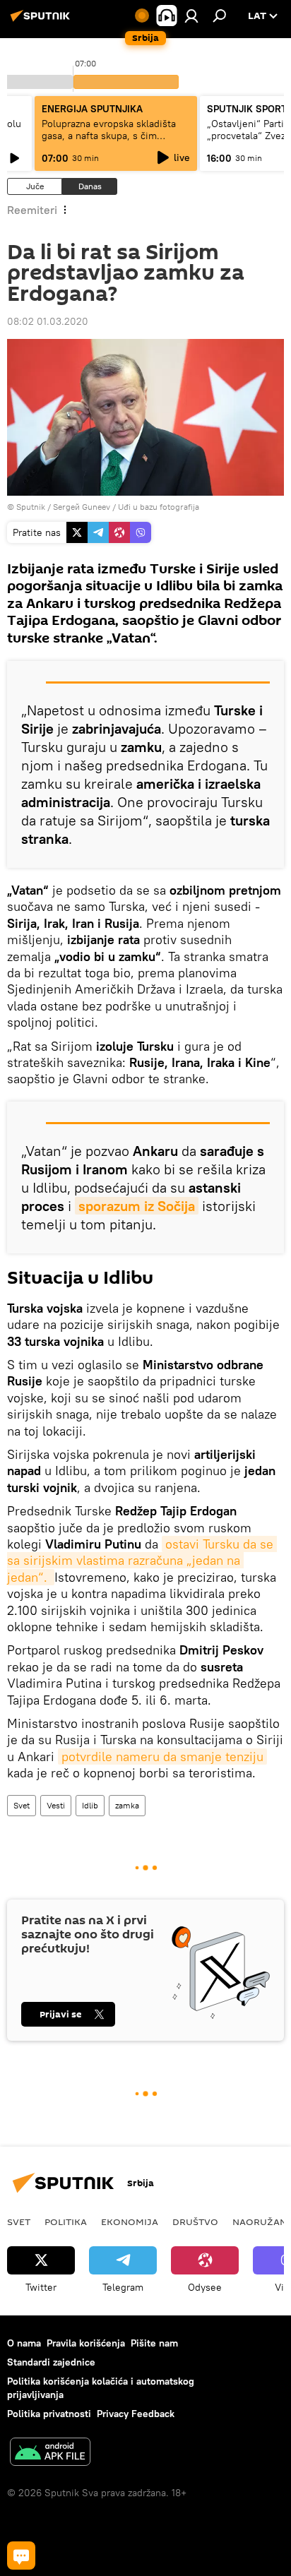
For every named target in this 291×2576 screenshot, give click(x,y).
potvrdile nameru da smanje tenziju (162, 1757)
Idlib (90, 1805)
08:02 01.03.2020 (48, 321)
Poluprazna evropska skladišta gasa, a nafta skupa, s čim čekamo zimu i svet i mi (109, 136)
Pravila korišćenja (86, 2343)
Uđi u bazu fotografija (159, 507)
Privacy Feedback (136, 2414)
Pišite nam (154, 2343)
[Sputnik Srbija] (42, 21)
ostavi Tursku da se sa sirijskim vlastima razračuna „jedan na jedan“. (142, 1561)
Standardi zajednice (51, 2362)
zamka (127, 1805)
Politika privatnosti (49, 2414)
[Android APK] (50, 2453)
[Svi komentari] (21, 2556)
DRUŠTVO (195, 2222)
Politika (66, 2222)
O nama (24, 2343)
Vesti (56, 1805)
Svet (22, 1805)
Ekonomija (130, 2222)
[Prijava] (191, 16)
